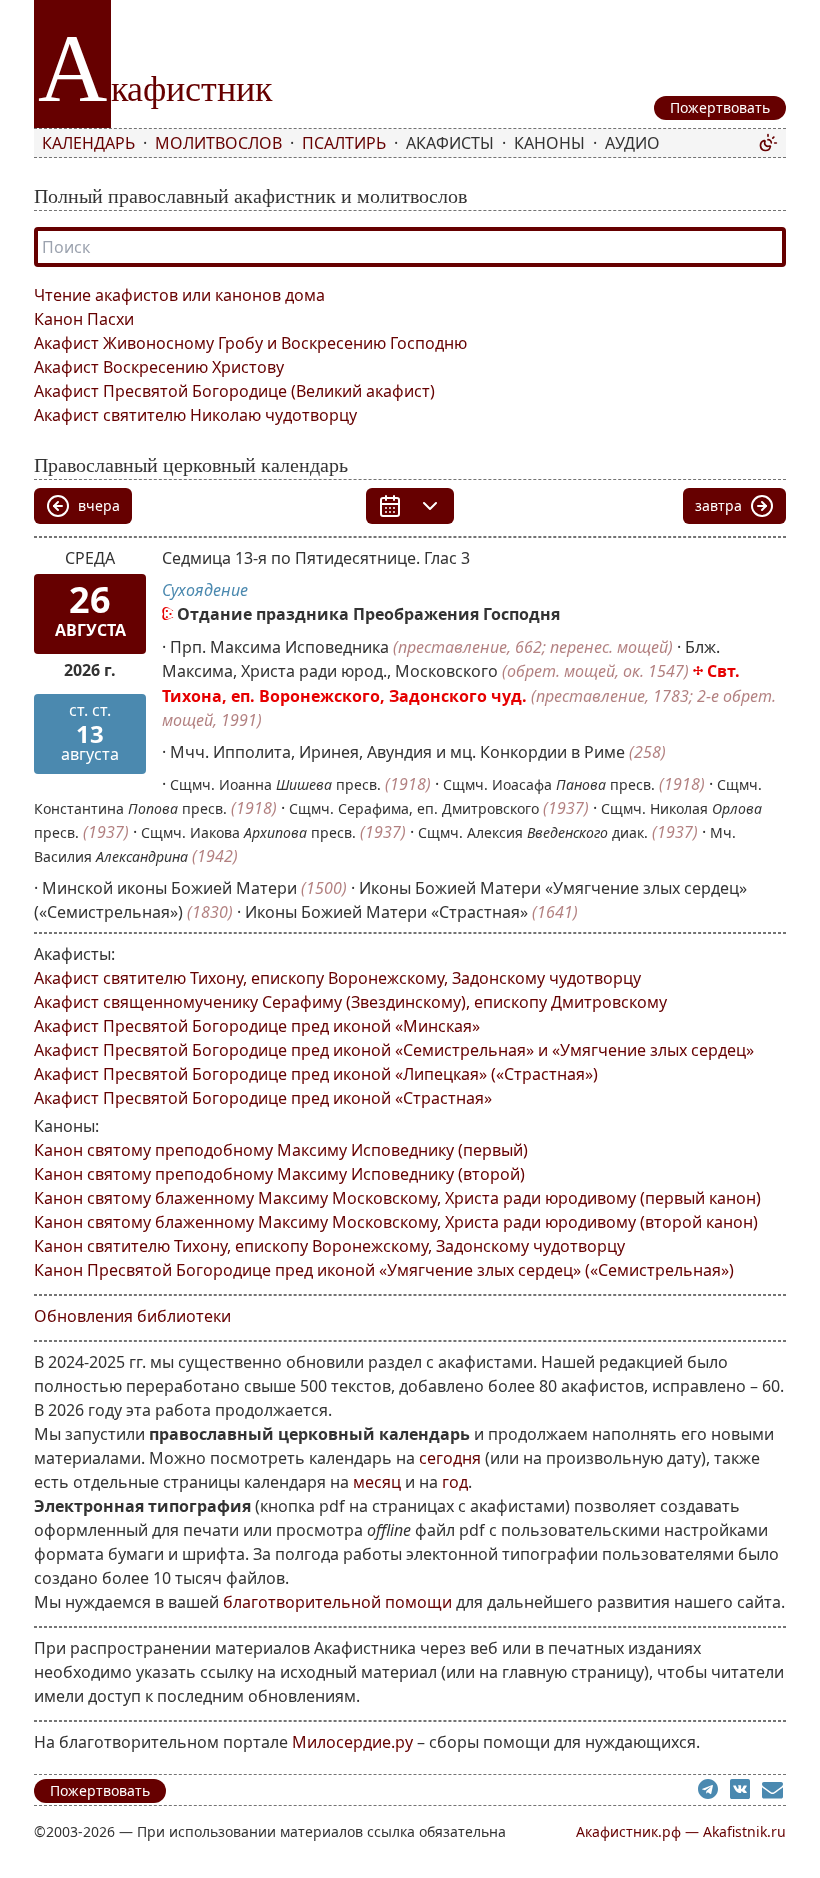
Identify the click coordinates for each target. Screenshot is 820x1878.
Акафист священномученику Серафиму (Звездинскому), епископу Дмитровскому (350, 1002)
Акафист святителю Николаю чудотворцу (195, 415)
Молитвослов (218, 143)
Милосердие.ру (352, 1742)
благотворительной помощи (337, 1602)
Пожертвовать (100, 1790)
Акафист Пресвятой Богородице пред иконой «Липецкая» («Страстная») (316, 1074)
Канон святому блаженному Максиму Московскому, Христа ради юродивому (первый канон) (397, 1198)
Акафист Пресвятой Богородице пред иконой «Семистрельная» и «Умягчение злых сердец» (394, 1050)
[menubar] (396, 143)
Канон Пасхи (84, 319)
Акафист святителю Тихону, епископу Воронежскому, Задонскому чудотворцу (337, 978)
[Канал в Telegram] (714, 1792)
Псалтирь (344, 143)
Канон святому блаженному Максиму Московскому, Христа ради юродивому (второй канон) (396, 1222)
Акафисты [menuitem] (450, 143)
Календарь (88, 143)
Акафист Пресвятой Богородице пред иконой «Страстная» (263, 1098)
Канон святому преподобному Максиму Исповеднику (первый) (281, 1150)
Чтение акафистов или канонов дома (179, 295)
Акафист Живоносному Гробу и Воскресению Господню (250, 343)
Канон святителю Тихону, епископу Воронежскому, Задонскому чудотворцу (329, 1246)
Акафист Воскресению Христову (159, 367)
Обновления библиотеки (132, 1316)
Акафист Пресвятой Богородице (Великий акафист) (234, 391)
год (455, 1482)
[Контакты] (774, 1792)
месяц (377, 1482)
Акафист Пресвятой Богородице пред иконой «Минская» (257, 1026)
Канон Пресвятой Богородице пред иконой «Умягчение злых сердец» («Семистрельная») (384, 1270)
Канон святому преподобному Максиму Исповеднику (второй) (279, 1174)
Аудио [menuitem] (632, 143)
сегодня (450, 1458)
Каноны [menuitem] (549, 143)
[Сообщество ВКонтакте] (746, 1792)
